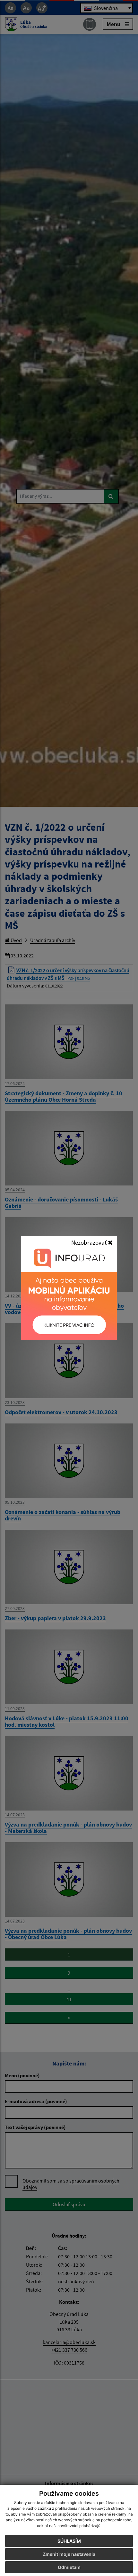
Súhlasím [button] (69, 2541)
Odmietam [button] (69, 2567)
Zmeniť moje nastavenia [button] (69, 2554)
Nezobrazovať (90, 1242)
